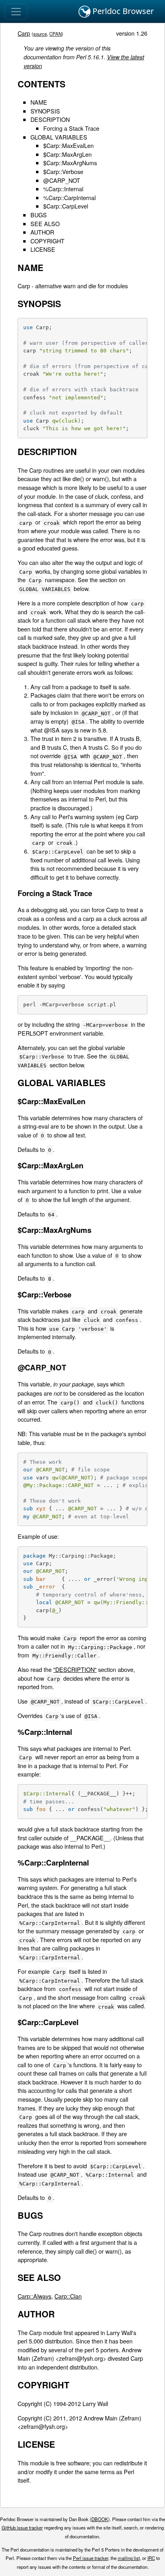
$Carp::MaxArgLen (67, 154)
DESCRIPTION (50, 119)
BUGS (39, 215)
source (40, 34)
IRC (151, 2558)
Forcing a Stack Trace (71, 128)
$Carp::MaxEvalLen (68, 145)
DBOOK (100, 2519)
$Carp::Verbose (63, 171)
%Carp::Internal (63, 189)
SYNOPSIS (45, 111)
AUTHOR (42, 232)
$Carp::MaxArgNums (70, 163)
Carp (24, 33)
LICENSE (43, 249)
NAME (39, 102)
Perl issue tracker (91, 2558)
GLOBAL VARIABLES (59, 137)
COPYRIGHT (47, 241)
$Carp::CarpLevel (66, 206)
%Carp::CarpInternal (69, 197)
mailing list (129, 2558)
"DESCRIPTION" (75, 1669)
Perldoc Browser (122, 11)
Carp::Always (34, 2296)
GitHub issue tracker (22, 2527)
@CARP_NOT (62, 180)
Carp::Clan (68, 2296)
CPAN (55, 34)
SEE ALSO (45, 224)
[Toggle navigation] (16, 12)
